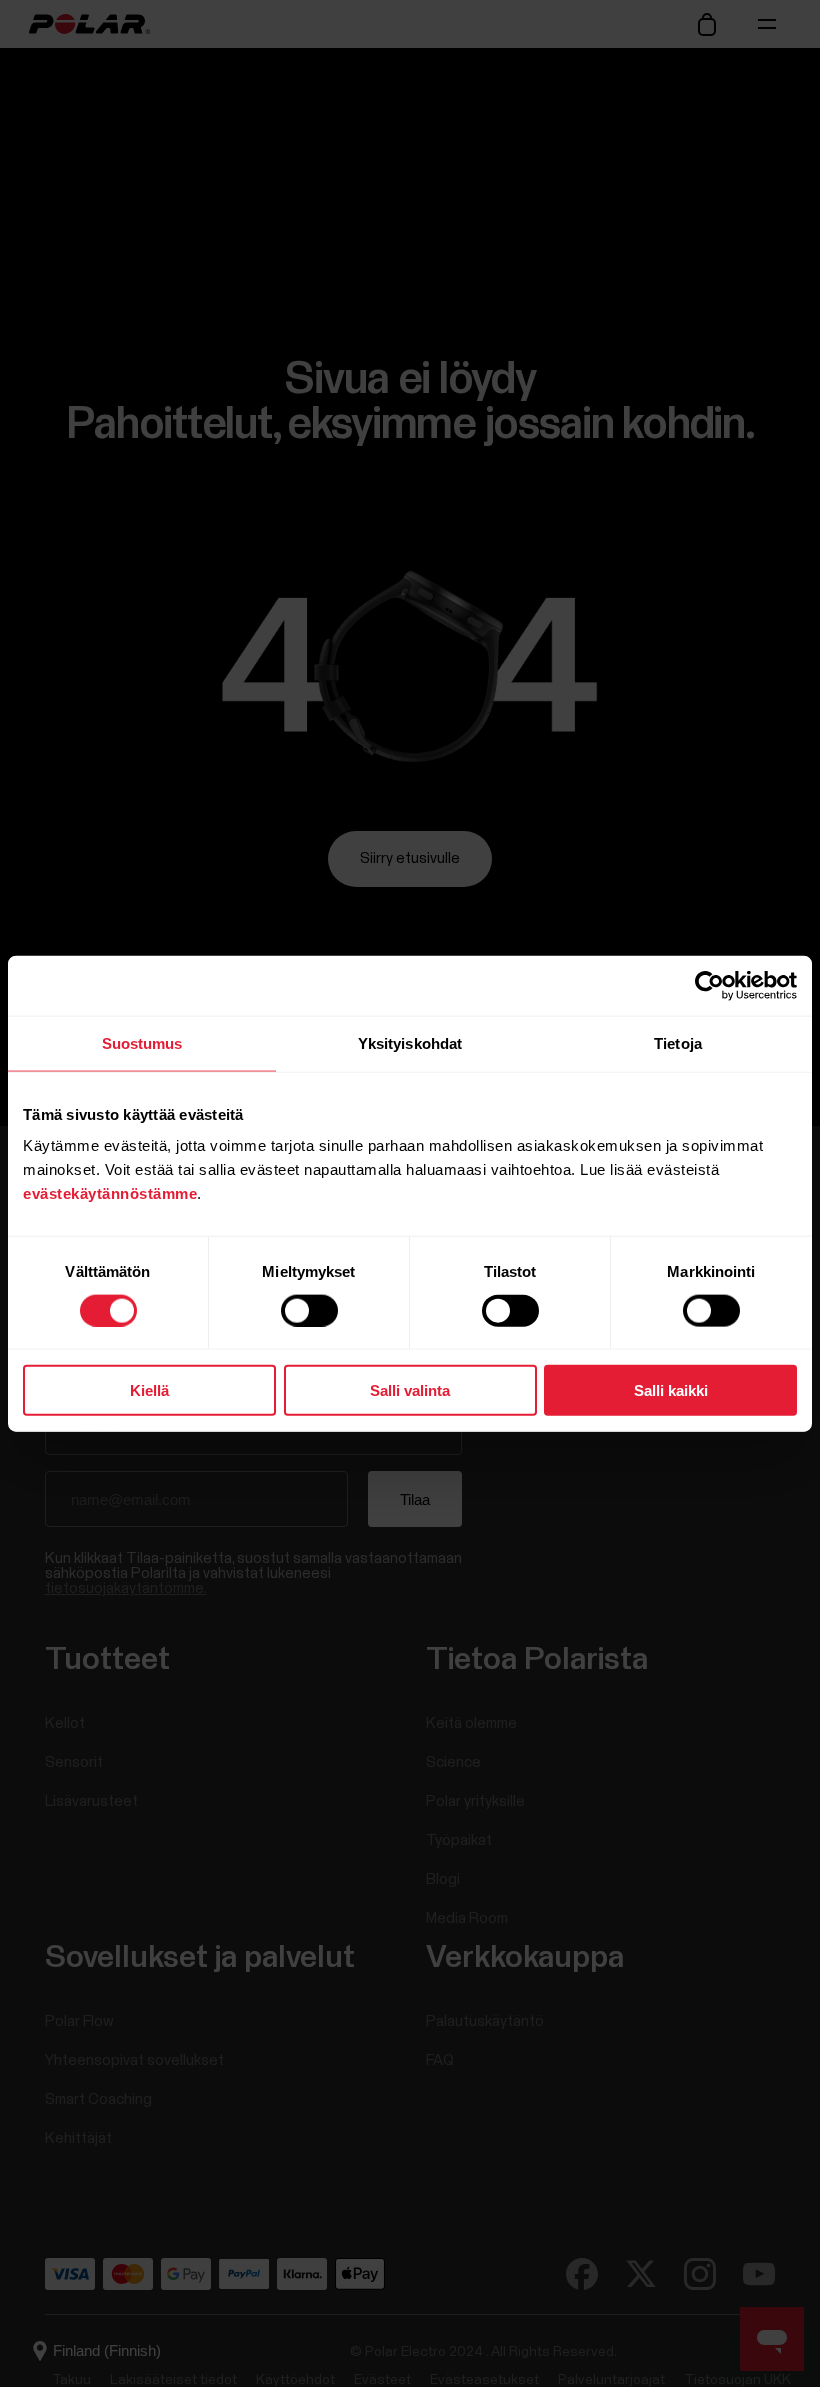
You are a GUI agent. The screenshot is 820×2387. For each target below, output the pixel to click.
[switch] (309, 1310)
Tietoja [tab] (678, 1042)
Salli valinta (410, 1390)
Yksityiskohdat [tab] (410, 1042)
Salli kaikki (671, 1390)
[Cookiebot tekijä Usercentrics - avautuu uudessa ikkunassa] (709, 985)
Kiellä (149, 1390)
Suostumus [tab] (142, 1042)
